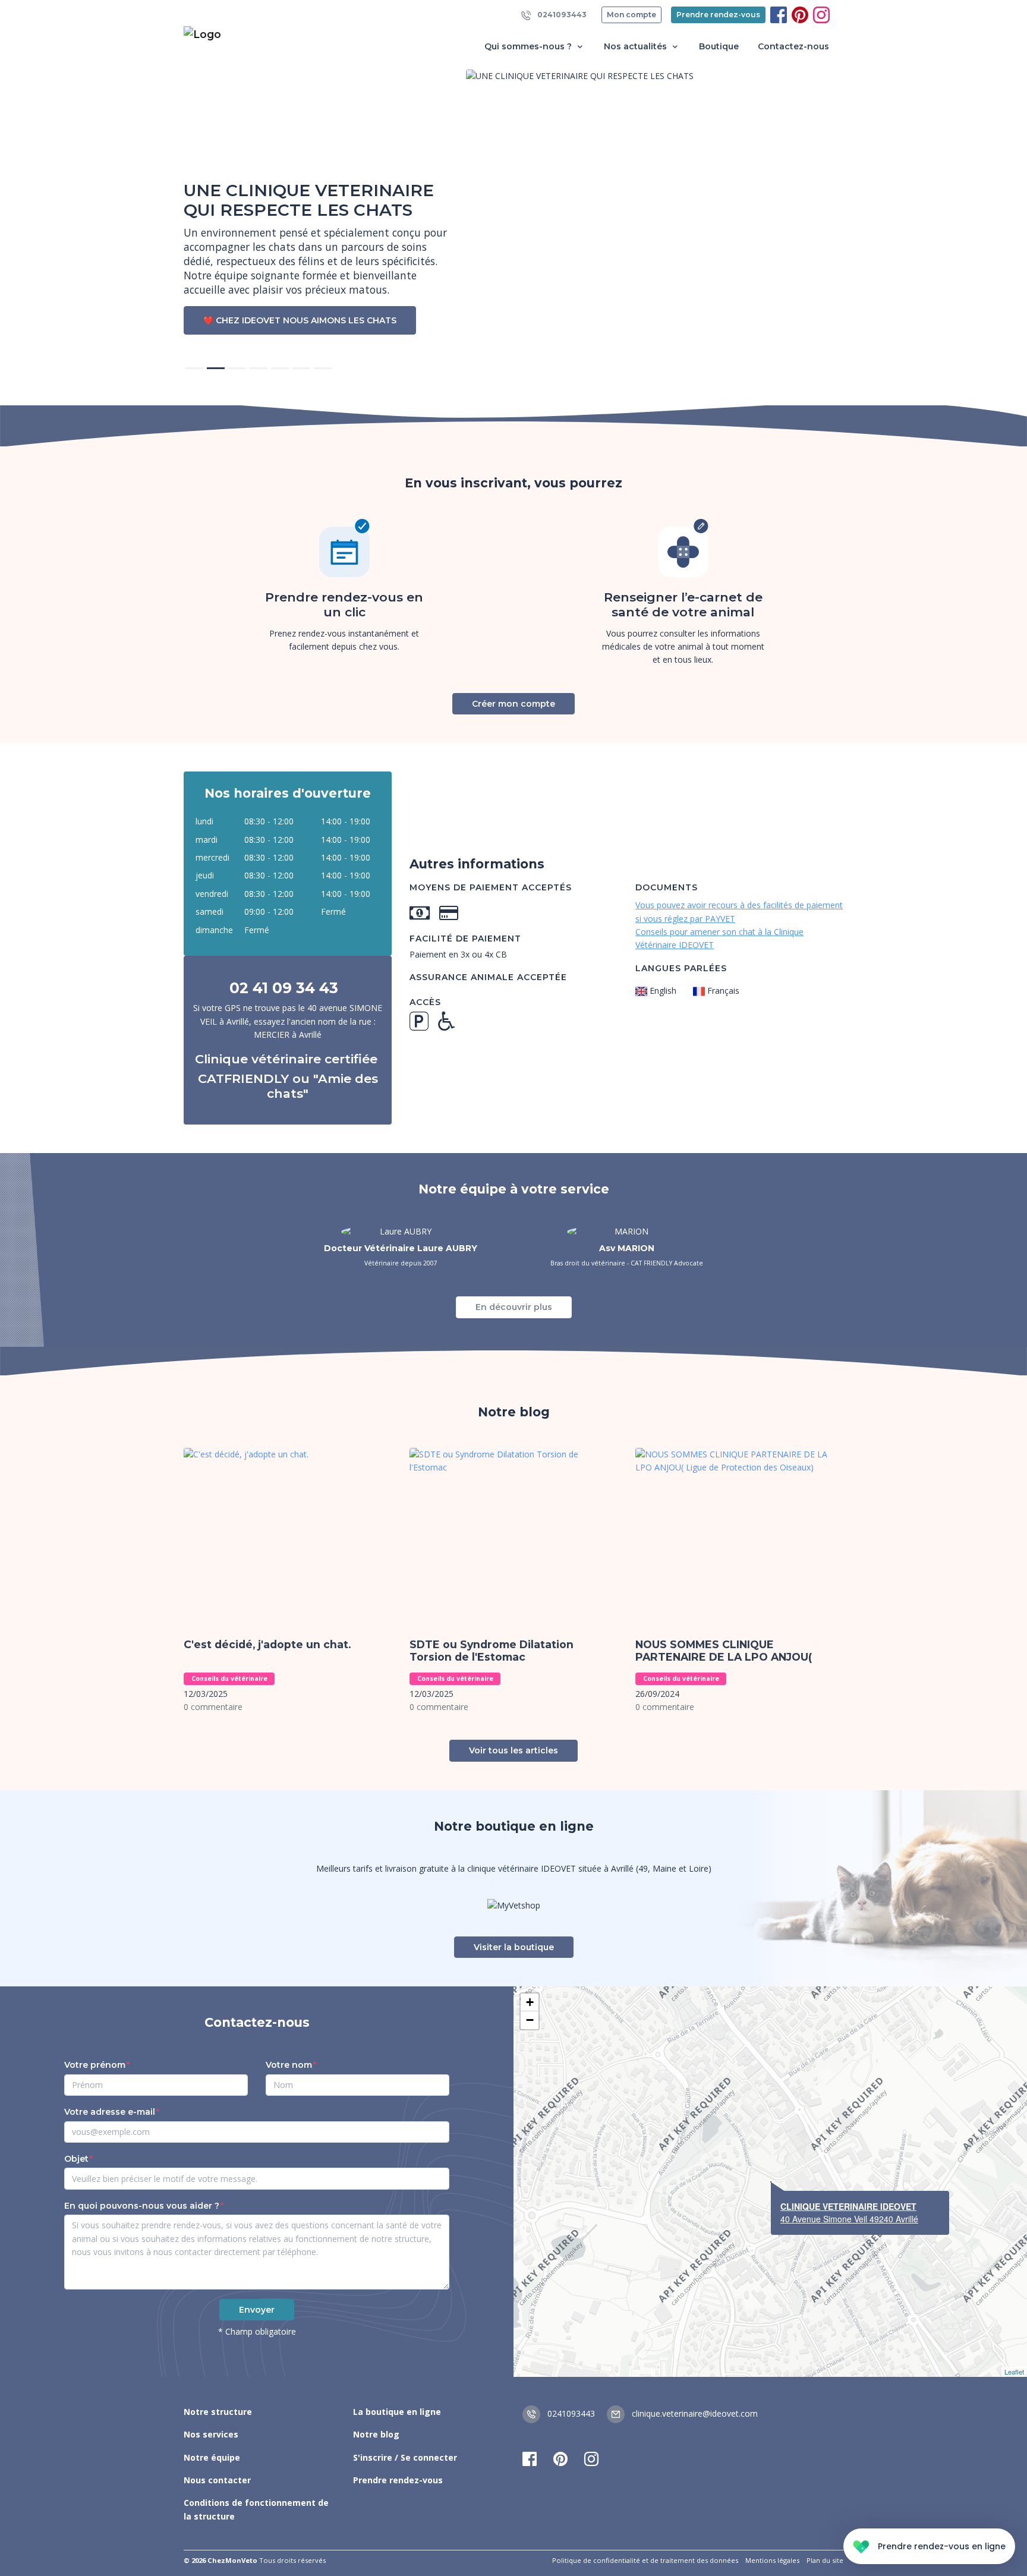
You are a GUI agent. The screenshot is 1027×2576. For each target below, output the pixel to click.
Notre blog (376, 2434)
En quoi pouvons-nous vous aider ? (142, 2206)
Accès (425, 1002)
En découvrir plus (514, 1307)
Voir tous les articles (513, 1750)
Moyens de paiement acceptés (491, 887)
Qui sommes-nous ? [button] (529, 46)
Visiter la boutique (514, 1947)
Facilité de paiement (465, 939)
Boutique (719, 46)
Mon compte (631, 15)
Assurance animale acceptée (488, 977)
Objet (76, 2159)
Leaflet (1014, 2372)
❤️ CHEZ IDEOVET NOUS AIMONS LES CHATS (300, 320)
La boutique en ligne (397, 2412)
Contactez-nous (793, 46)
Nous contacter (217, 2480)
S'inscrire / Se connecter (405, 2457)
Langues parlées (681, 968)
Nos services (211, 2434)
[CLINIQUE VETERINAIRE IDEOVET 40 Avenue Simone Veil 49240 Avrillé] (771, 2182)
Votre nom (289, 2065)
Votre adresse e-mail (110, 2112)
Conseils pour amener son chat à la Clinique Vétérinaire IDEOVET (719, 938)
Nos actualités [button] (637, 46)
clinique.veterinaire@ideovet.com (694, 2413)
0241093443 (561, 15)
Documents (667, 887)
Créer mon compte (513, 704)
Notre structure (218, 2412)
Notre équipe (212, 2457)
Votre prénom (95, 2065)
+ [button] (530, 2002)
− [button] (530, 2020)
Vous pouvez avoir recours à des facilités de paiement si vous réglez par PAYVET (739, 911)
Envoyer (257, 2310)
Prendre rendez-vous (718, 15)
